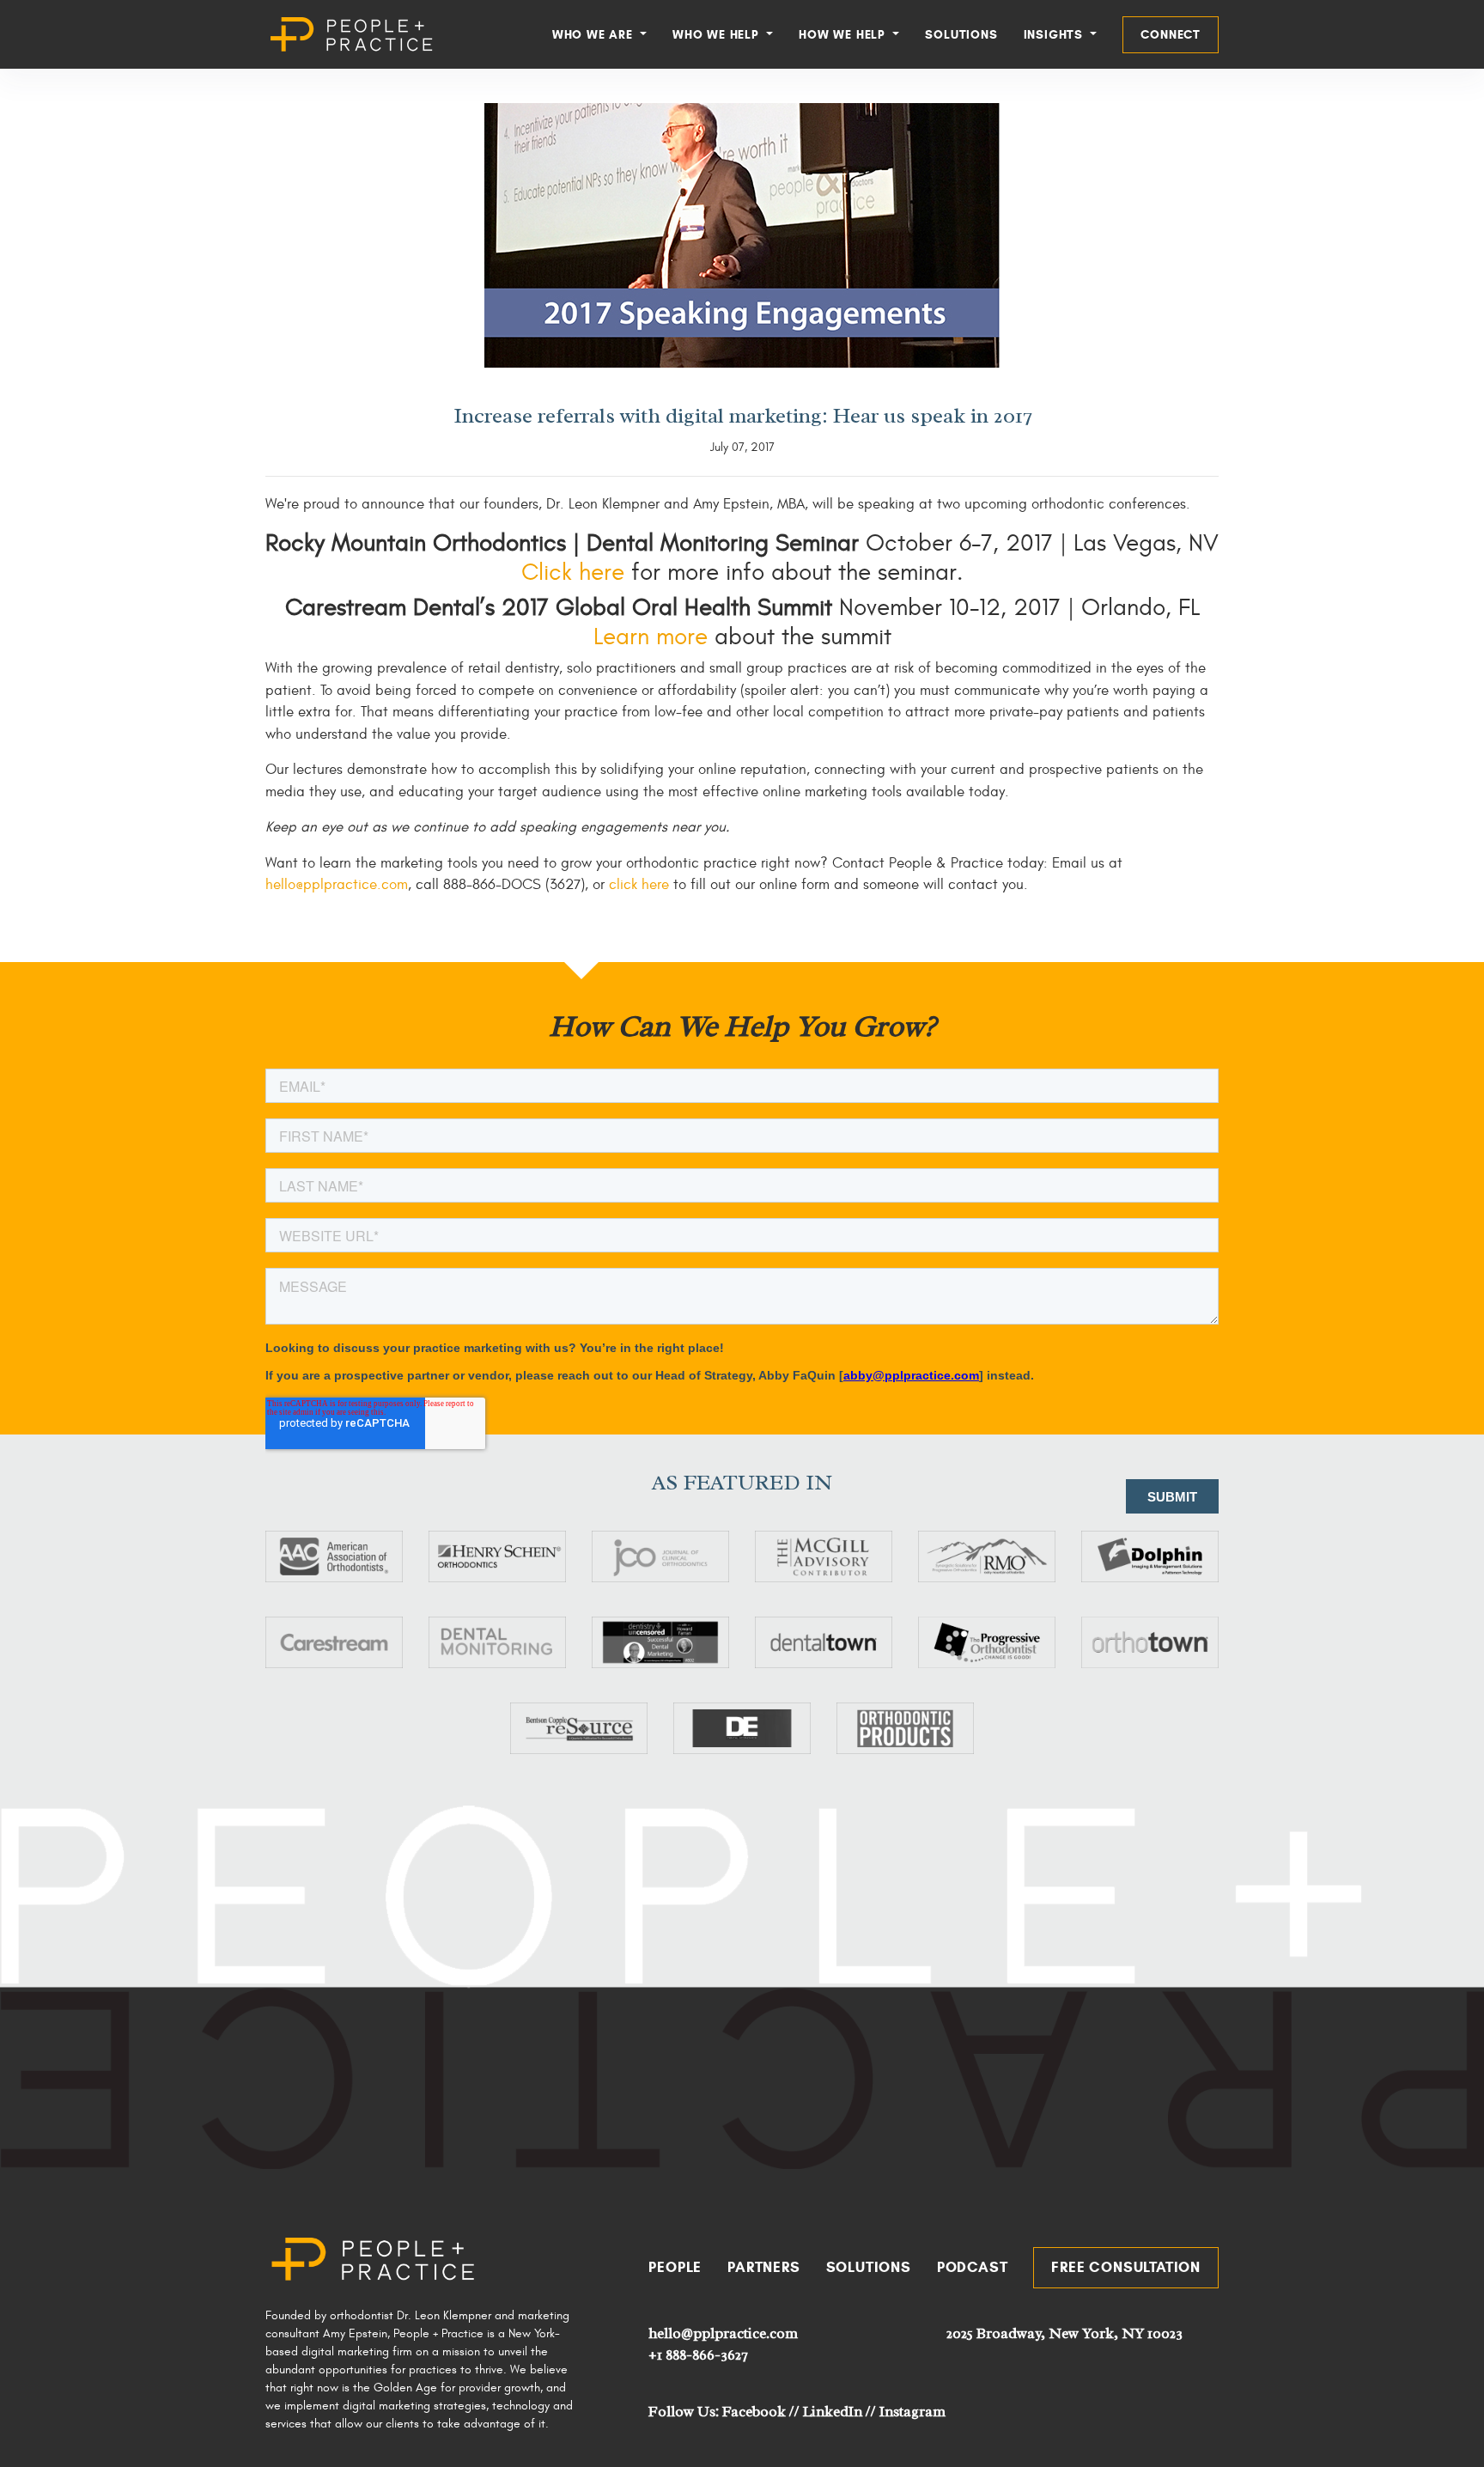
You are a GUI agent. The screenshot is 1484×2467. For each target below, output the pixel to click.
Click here (576, 573)
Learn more (651, 637)
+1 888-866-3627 (698, 2355)
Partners (763, 2267)
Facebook (754, 2412)
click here (639, 885)
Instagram (912, 2412)
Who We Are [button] (595, 35)
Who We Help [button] (718, 35)
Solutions (961, 35)
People (675, 2267)
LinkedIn (833, 2412)
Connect (1171, 35)
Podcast (973, 2267)
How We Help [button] (844, 35)
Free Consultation (1126, 2267)
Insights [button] (1055, 35)
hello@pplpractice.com (337, 885)
